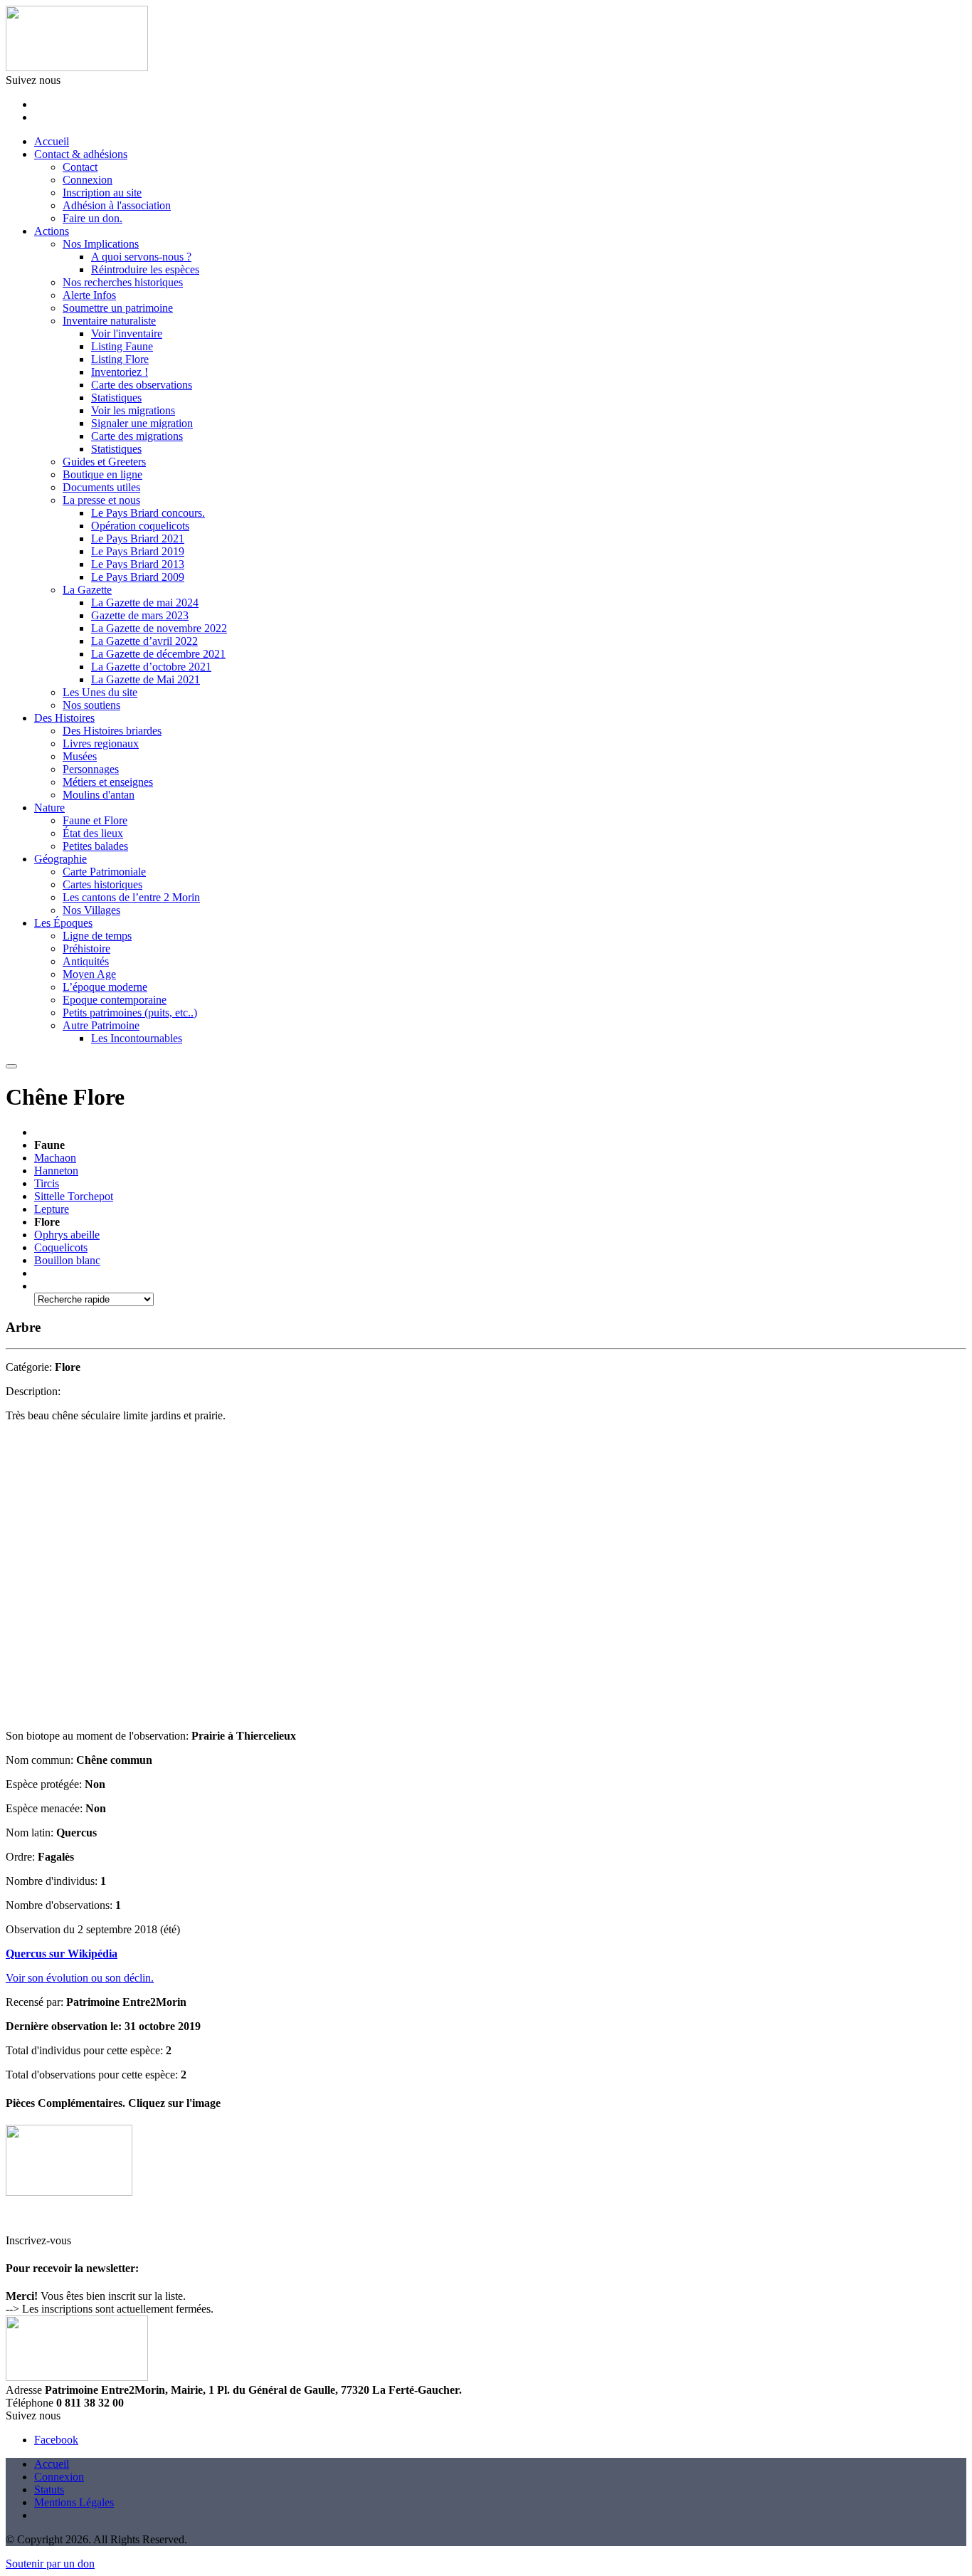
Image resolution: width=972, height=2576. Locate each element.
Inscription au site (102, 193)
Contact (80, 167)
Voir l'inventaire (127, 333)
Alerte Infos (89, 295)
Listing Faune (122, 346)
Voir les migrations (133, 410)
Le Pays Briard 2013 (138, 564)
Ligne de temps (97, 936)
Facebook (56, 2440)
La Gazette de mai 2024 (145, 603)
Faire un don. (93, 218)
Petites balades (95, 846)
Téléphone (30, 2403)
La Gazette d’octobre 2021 (151, 667)
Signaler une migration (142, 423)
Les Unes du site (100, 692)
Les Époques (63, 923)
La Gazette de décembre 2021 (158, 654)
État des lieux (93, 833)
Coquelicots (61, 1247)
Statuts (49, 2490)
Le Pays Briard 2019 (138, 551)
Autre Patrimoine (101, 1025)
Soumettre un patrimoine (118, 308)
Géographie (60, 859)
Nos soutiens (91, 705)
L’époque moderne (105, 987)
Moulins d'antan (99, 795)
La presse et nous (101, 500)
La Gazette (87, 590)
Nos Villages (91, 910)
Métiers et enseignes (108, 782)
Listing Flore (120, 359)
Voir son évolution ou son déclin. (80, 1978)
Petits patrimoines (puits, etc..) (130, 1013)
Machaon (55, 1158)
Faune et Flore (95, 820)
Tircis (47, 1183)
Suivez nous (33, 80)
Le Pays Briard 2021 (138, 538)
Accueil (52, 141)
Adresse (24, 2390)
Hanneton (56, 1171)
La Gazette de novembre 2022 (159, 628)
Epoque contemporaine (115, 1000)
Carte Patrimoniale (104, 872)
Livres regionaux (101, 743)
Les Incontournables (137, 1038)
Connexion (88, 180)
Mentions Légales (74, 2502)
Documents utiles (101, 487)
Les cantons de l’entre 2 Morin (131, 897)
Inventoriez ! (120, 372)
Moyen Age (89, 974)
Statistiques (116, 398)
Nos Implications (101, 244)
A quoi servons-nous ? (141, 257)
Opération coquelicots (140, 526)
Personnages (91, 769)
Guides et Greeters (104, 462)
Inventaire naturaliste (109, 321)
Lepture (52, 1209)
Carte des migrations (137, 436)
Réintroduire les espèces (145, 269)
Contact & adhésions (81, 154)
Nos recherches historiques (123, 282)
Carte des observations (142, 385)
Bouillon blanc (67, 1260)
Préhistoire (86, 948)
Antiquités (86, 961)
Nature (49, 808)
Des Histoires (64, 718)
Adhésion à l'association (117, 205)
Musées (80, 756)
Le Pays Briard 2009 (138, 577)
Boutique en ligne (102, 474)
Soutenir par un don (50, 2564)
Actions (52, 231)
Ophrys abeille (67, 1235)
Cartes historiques (102, 884)
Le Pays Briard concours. (148, 513)
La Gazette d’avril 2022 (144, 641)
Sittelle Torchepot (74, 1196)
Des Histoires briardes (112, 731)
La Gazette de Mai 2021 (146, 679)
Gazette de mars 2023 (140, 615)
